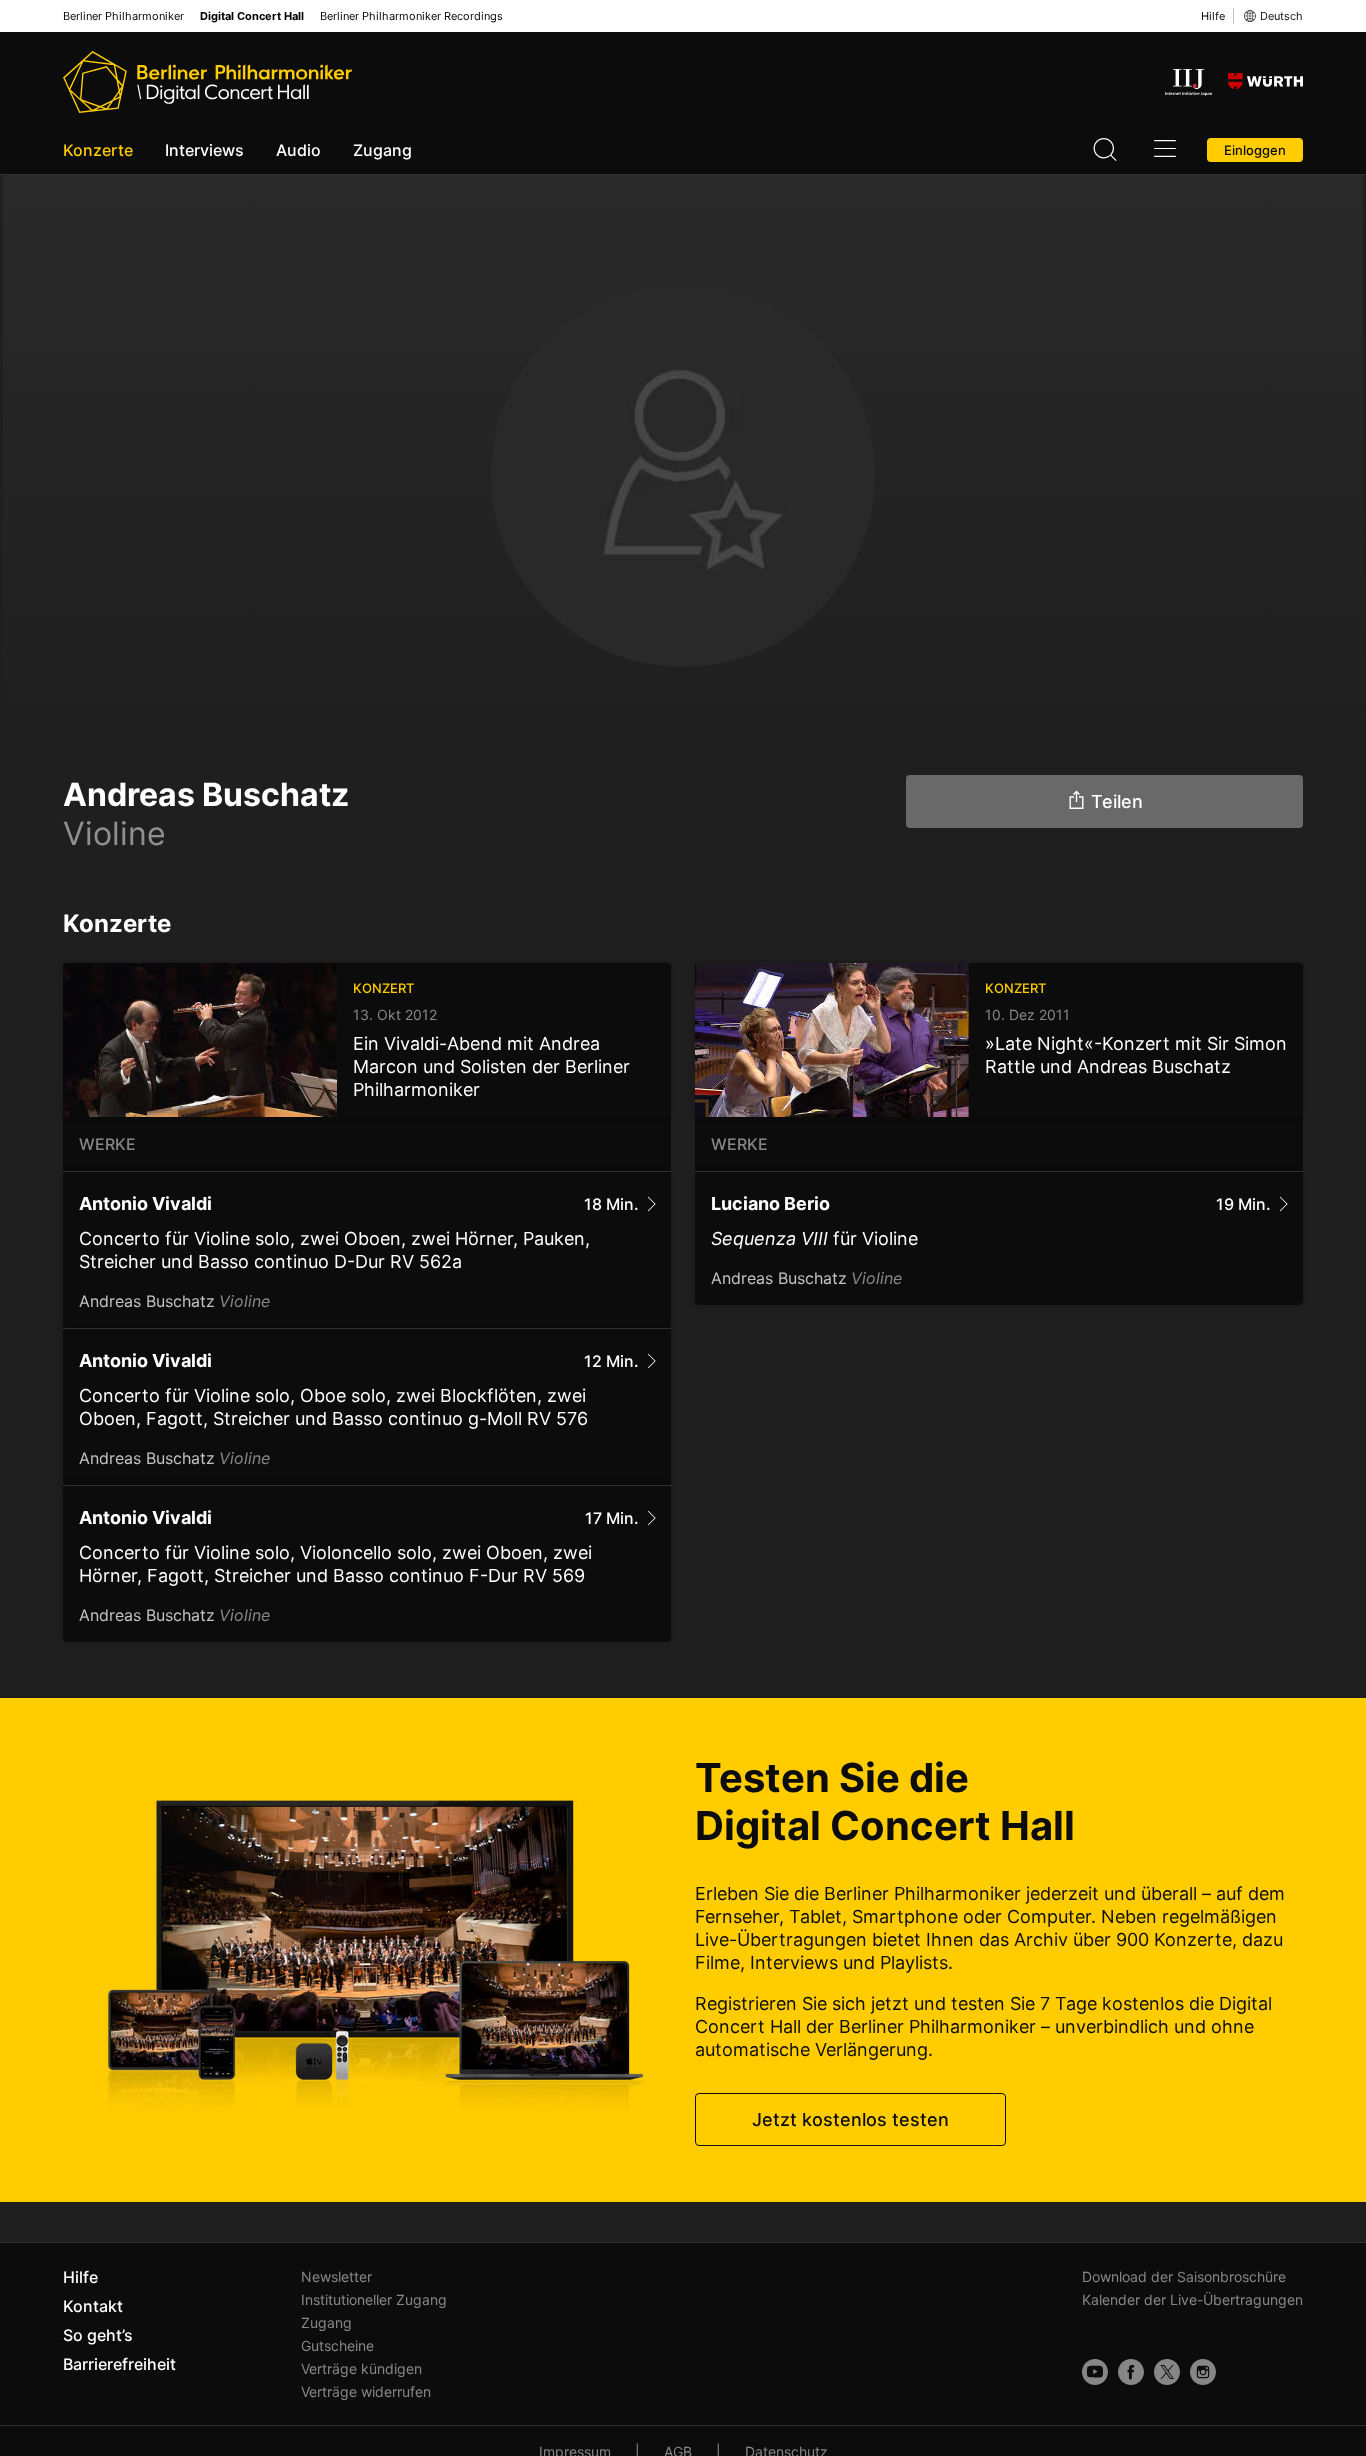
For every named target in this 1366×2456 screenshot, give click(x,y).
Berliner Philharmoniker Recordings (411, 16)
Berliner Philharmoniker (123, 16)
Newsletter (336, 2276)
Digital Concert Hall (252, 16)
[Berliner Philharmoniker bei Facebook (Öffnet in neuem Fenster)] (1131, 2372)
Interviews (204, 150)
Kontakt (93, 2306)
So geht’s (98, 2335)
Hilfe (1213, 16)
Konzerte (98, 150)
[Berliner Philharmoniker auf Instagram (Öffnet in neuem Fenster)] (1203, 2372)
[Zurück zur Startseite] (207, 82)
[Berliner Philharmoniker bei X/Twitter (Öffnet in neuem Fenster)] (1167, 2372)
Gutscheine (337, 2345)
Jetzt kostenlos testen (850, 2119)
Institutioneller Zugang (374, 2299)
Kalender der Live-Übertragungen (1192, 2299)
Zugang (382, 150)
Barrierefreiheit (119, 2364)
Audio (298, 150)
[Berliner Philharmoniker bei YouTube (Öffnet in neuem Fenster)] (1095, 2372)
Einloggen (1255, 150)
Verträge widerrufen (366, 2391)
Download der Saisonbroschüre (1184, 2276)
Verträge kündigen (361, 2368)
